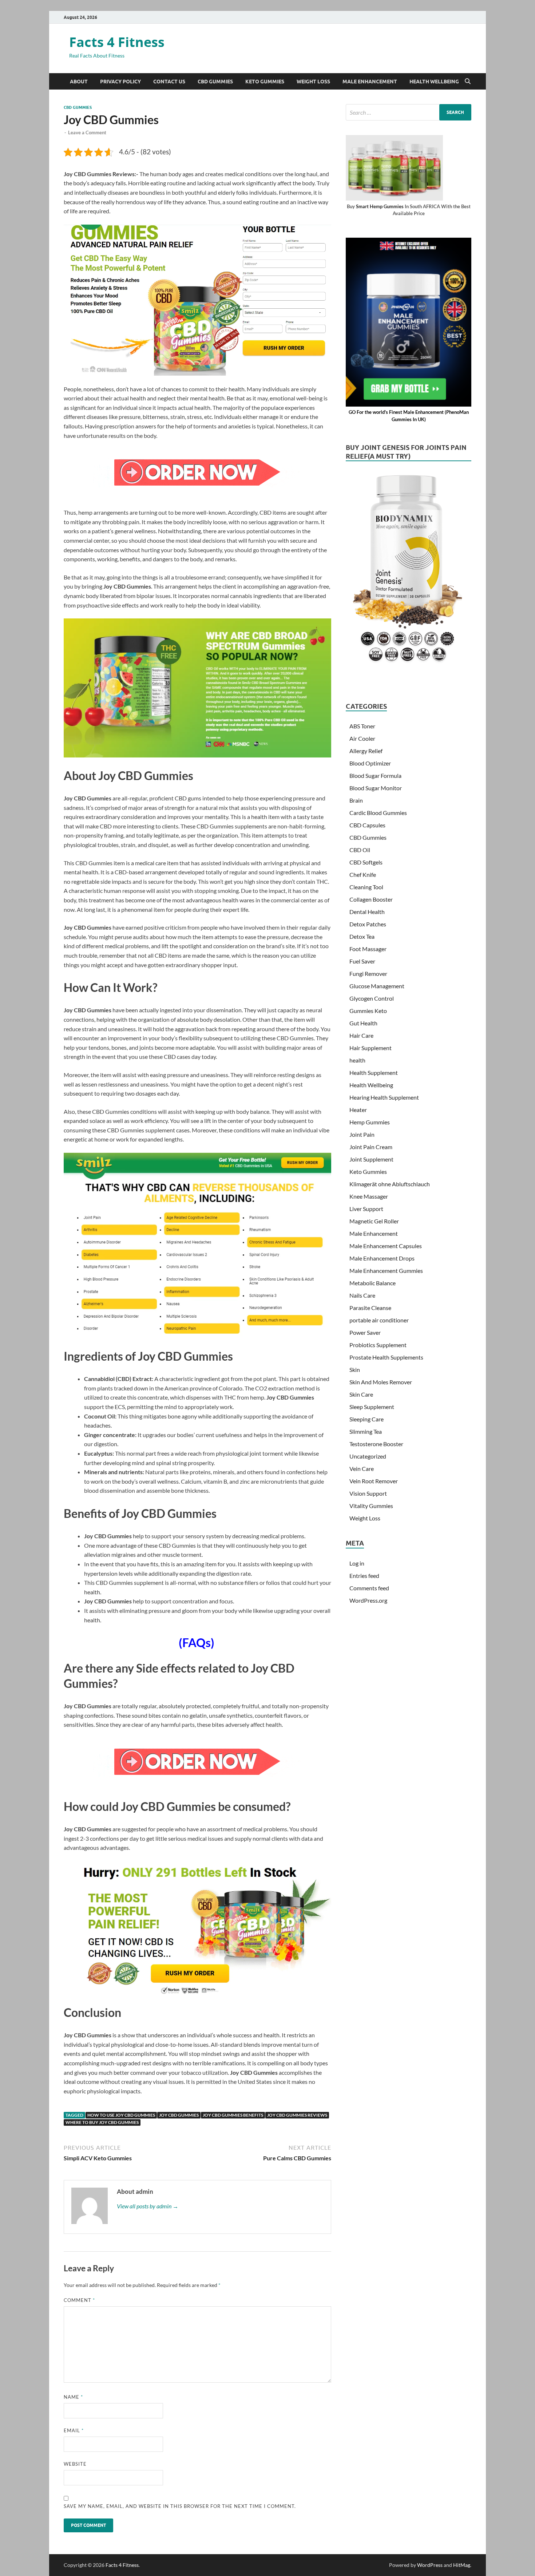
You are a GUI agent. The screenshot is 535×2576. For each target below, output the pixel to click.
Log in (357, 1563)
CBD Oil (360, 850)
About (79, 82)
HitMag (462, 2565)
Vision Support (368, 1493)
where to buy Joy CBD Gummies (102, 2122)
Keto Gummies (265, 82)
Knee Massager (369, 1196)
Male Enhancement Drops (382, 1258)
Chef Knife (363, 875)
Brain (356, 800)
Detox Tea (362, 936)
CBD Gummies (215, 82)
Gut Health (363, 1023)
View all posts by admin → (148, 2206)
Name (73, 2397)
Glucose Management (377, 986)
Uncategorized (368, 1456)
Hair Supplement (370, 1048)
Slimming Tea (366, 1431)
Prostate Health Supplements (386, 1357)
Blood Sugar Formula (375, 775)
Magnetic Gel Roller (374, 1221)
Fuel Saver (362, 961)
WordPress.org (368, 1600)
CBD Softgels (366, 862)
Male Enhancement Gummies (386, 1271)
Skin (355, 1370)
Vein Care (362, 1469)
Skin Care (361, 1394)
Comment (79, 2300)
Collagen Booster (371, 899)
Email (74, 2430)
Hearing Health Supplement (384, 1097)
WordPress (430, 2565)
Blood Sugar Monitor (376, 788)
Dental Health (367, 912)
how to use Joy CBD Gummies (121, 2115)
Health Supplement (374, 1073)
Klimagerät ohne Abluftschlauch (390, 1184)
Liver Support (366, 1209)
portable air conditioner (379, 1320)
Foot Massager (368, 949)
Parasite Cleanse (370, 1308)
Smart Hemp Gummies (380, 206)
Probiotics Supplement (378, 1345)
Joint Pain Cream (371, 1147)
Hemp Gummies (370, 1122)
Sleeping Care (366, 1419)
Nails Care (362, 1295)
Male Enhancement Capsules (386, 1246)
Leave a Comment (87, 132)
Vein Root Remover (374, 1481)
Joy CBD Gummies (179, 2115)
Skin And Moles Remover (381, 1382)
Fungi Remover (368, 974)
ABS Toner (362, 726)
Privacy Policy (120, 82)
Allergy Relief (366, 751)
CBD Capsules (367, 825)
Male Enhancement (370, 82)
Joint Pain (362, 1134)
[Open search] (468, 82)
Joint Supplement (371, 1159)
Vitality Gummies (371, 1506)
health (357, 1060)
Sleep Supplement (372, 1407)
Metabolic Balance (372, 1283)
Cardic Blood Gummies (378, 813)
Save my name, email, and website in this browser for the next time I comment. (180, 2506)
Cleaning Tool (366, 887)
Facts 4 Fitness (117, 42)
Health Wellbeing (434, 82)
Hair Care (361, 1035)
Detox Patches (368, 924)
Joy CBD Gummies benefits (233, 2115)
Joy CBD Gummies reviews (297, 2115)
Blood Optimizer (370, 763)
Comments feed (369, 1588)
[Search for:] (409, 112)
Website (75, 2464)
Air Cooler (362, 738)
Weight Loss (313, 82)
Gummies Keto (368, 1011)
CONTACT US (169, 82)
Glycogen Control (372, 998)
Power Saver (365, 1332)
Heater (358, 1110)
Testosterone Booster (376, 1444)
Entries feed (364, 1576)
